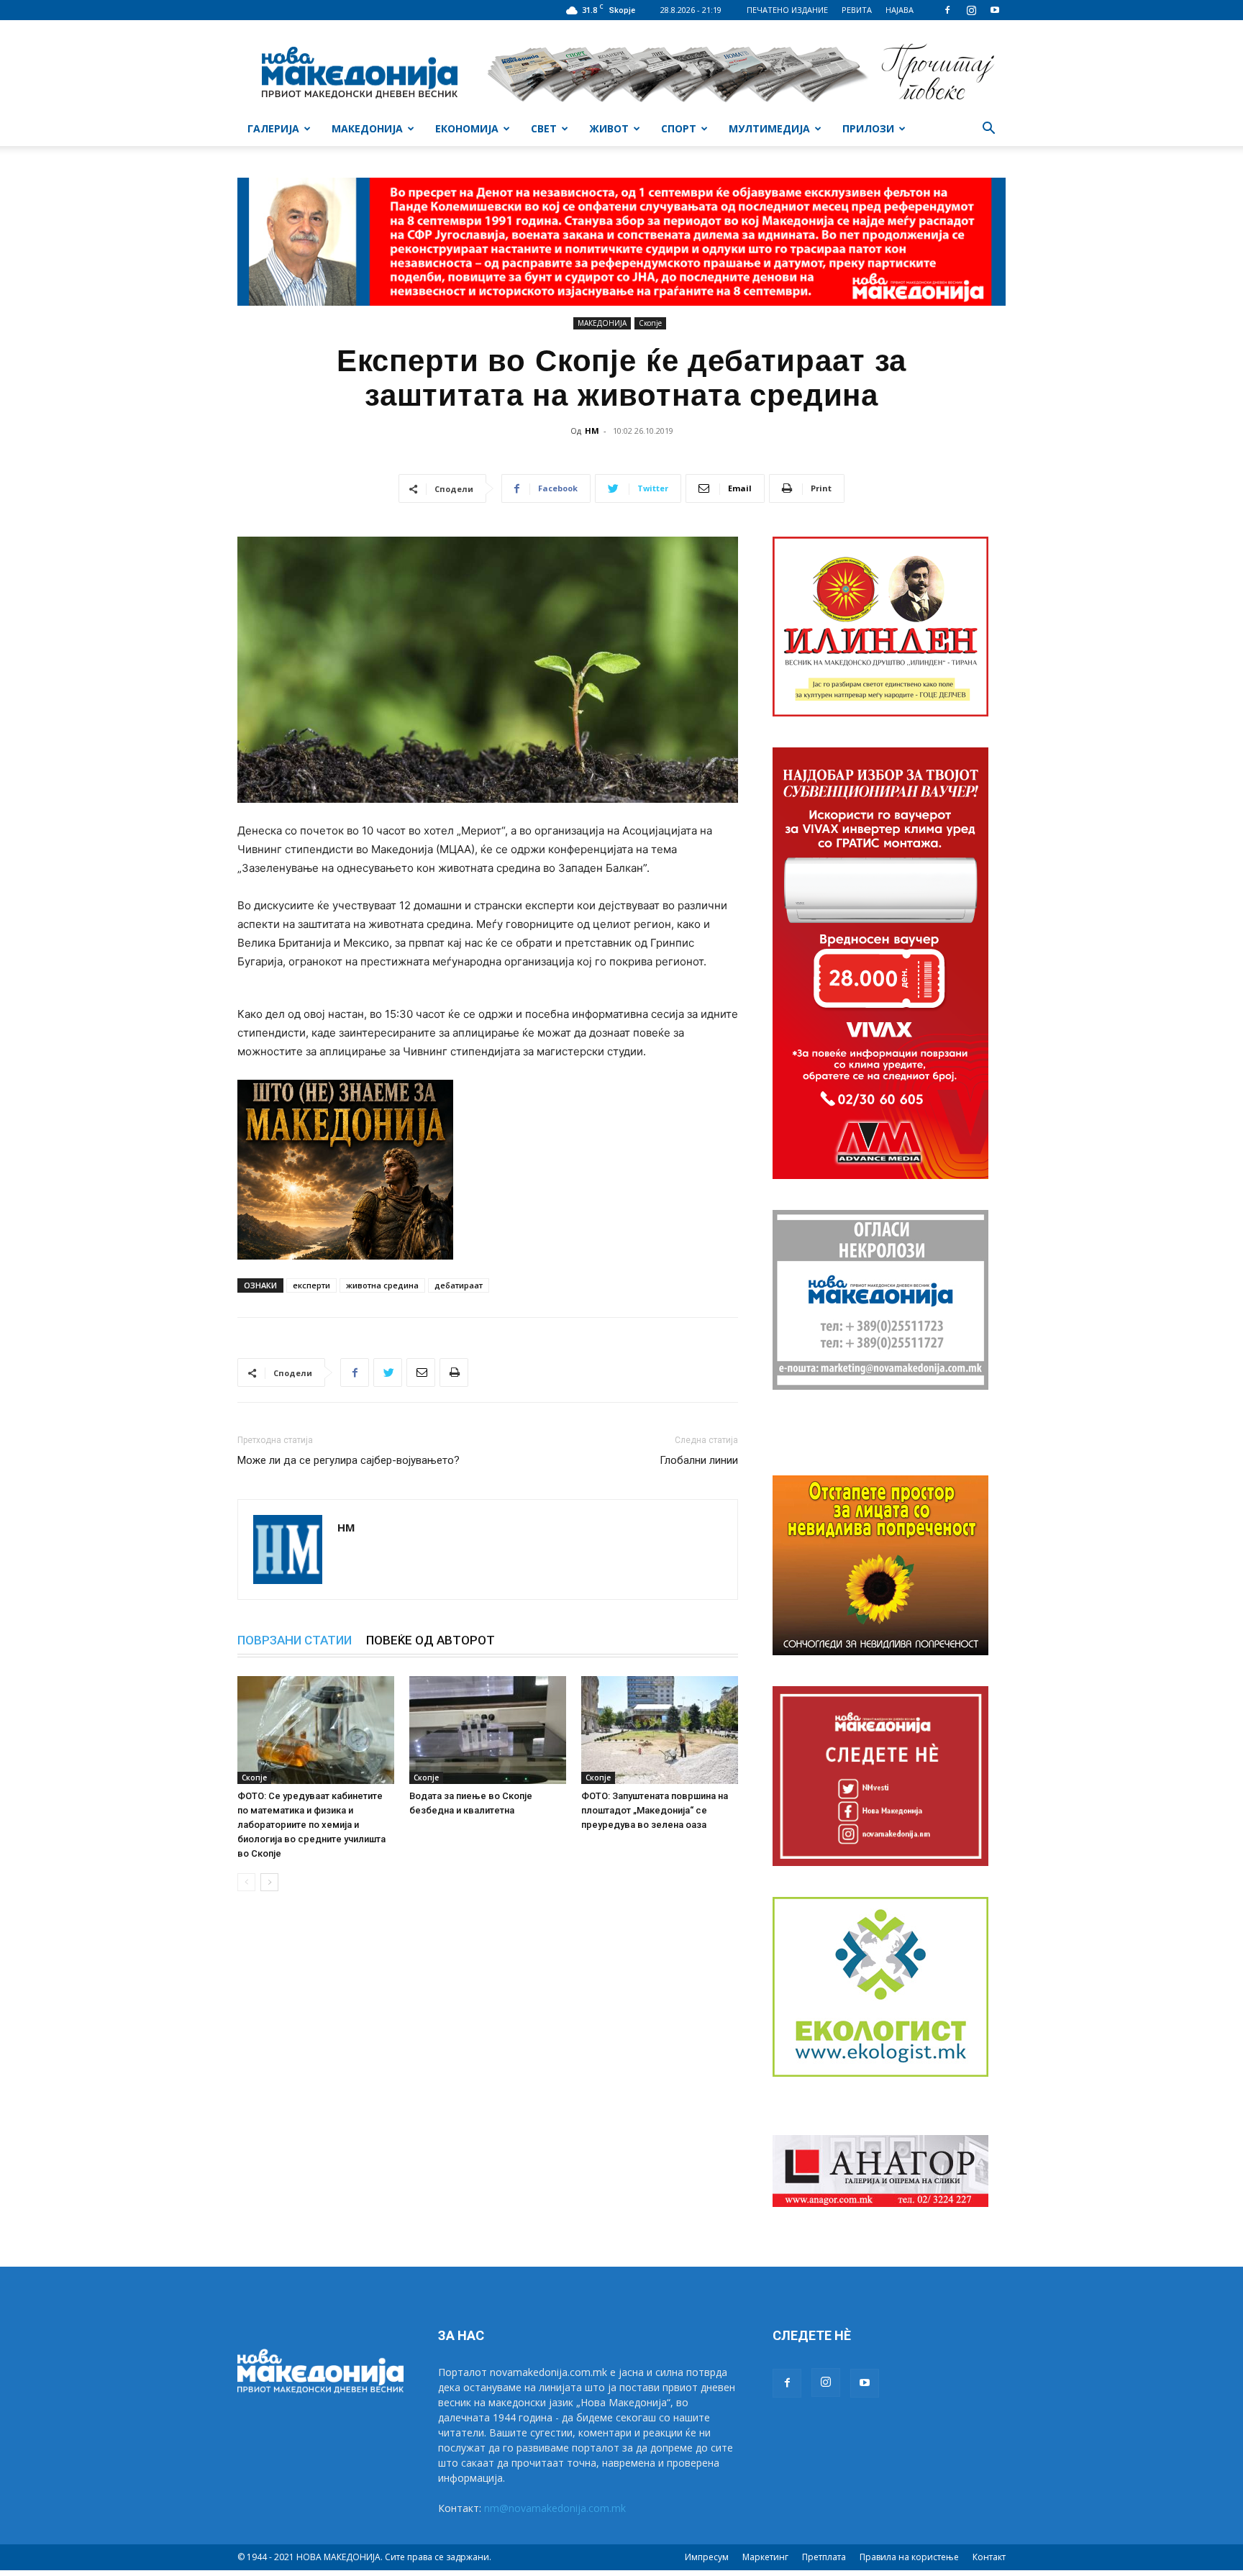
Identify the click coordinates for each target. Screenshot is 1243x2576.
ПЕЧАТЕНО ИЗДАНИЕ (787, 10)
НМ (592, 431)
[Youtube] (995, 10)
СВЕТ (544, 128)
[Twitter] (388, 1373)
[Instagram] (971, 10)
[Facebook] (947, 10)
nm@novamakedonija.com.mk (555, 2508)
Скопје (650, 323)
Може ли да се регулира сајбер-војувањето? (349, 1460)
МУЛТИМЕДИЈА (769, 128)
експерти (311, 1285)
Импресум (707, 2557)
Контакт (989, 2557)
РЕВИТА (857, 10)
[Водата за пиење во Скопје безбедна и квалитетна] (488, 1730)
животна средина (382, 1285)
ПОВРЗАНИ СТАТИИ (295, 1640)
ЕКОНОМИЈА (467, 128)
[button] (988, 130)
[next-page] (269, 1882)
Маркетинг (765, 2557)
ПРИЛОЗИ (868, 128)
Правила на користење (909, 2557)
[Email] (421, 1373)
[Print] (454, 1373)
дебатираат (459, 1285)
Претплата (824, 2557)
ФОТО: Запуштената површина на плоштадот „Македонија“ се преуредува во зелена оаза (655, 1810)
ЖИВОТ (609, 128)
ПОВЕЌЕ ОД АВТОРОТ (431, 1640)
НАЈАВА (900, 10)
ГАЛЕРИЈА (273, 128)
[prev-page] (246, 1882)
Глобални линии (699, 1460)
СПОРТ (679, 128)
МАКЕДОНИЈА (367, 128)
